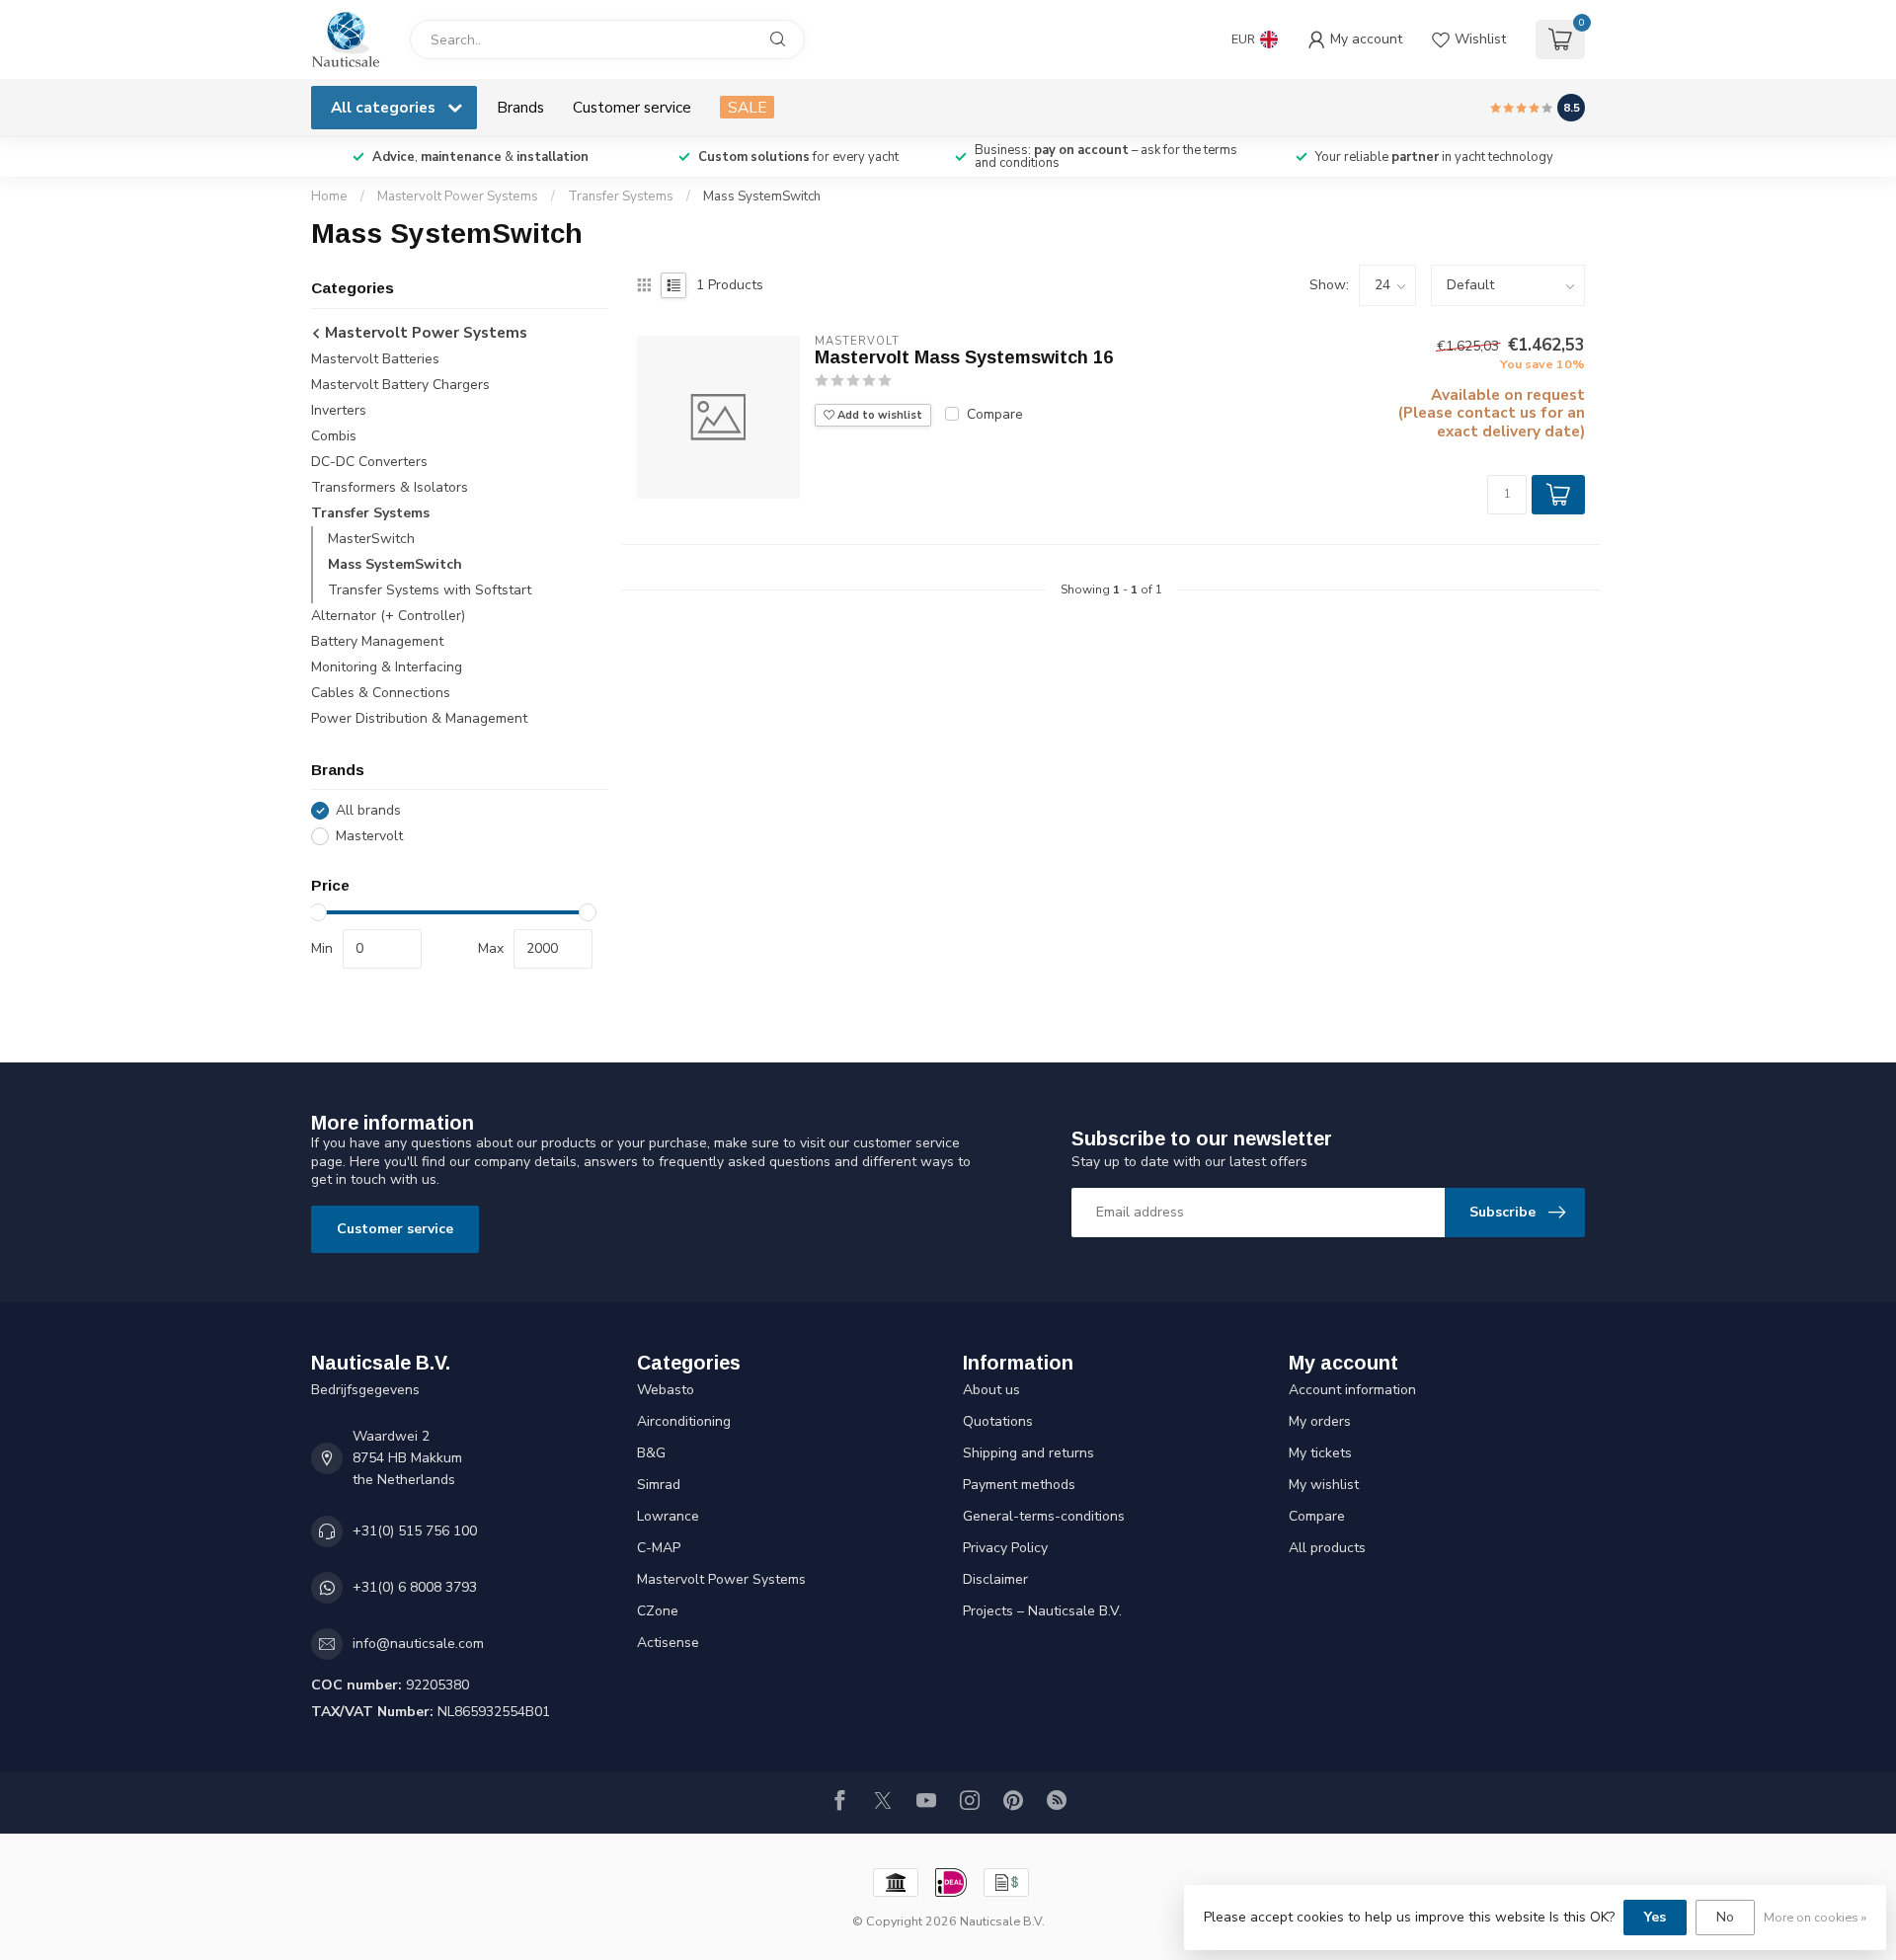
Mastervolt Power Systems (458, 196)
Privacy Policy (1005, 1548)
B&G (651, 1453)
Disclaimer (995, 1579)
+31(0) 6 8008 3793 (415, 1587)
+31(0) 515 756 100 (415, 1531)
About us (991, 1390)
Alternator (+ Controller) (388, 616)
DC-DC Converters (369, 462)
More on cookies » (1815, 1917)
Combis (334, 436)
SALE (747, 107)
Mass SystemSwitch (762, 196)
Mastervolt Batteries (375, 359)
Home (329, 196)
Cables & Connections (381, 693)
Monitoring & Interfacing (387, 667)
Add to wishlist (878, 415)
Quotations (998, 1421)
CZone (658, 1611)
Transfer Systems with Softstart (430, 590)
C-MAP (659, 1548)
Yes (1655, 1917)
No (1725, 1917)
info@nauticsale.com (418, 1644)
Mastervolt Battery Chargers (400, 385)
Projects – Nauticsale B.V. (1042, 1611)
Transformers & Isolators (390, 487)
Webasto (666, 1390)
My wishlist (1324, 1485)
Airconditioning (684, 1421)
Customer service (632, 107)
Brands (520, 107)
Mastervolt (369, 836)
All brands (368, 810)
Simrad (659, 1485)
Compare (995, 414)
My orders (1320, 1421)
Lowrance (668, 1516)
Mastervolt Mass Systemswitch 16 (964, 357)
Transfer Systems (621, 196)
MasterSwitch (371, 539)
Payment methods (1019, 1485)
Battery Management (377, 641)
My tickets (1320, 1453)
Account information (1352, 1390)
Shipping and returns (1028, 1453)
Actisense (668, 1643)
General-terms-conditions (1044, 1516)
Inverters (339, 410)
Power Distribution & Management (419, 718)
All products (1327, 1548)
